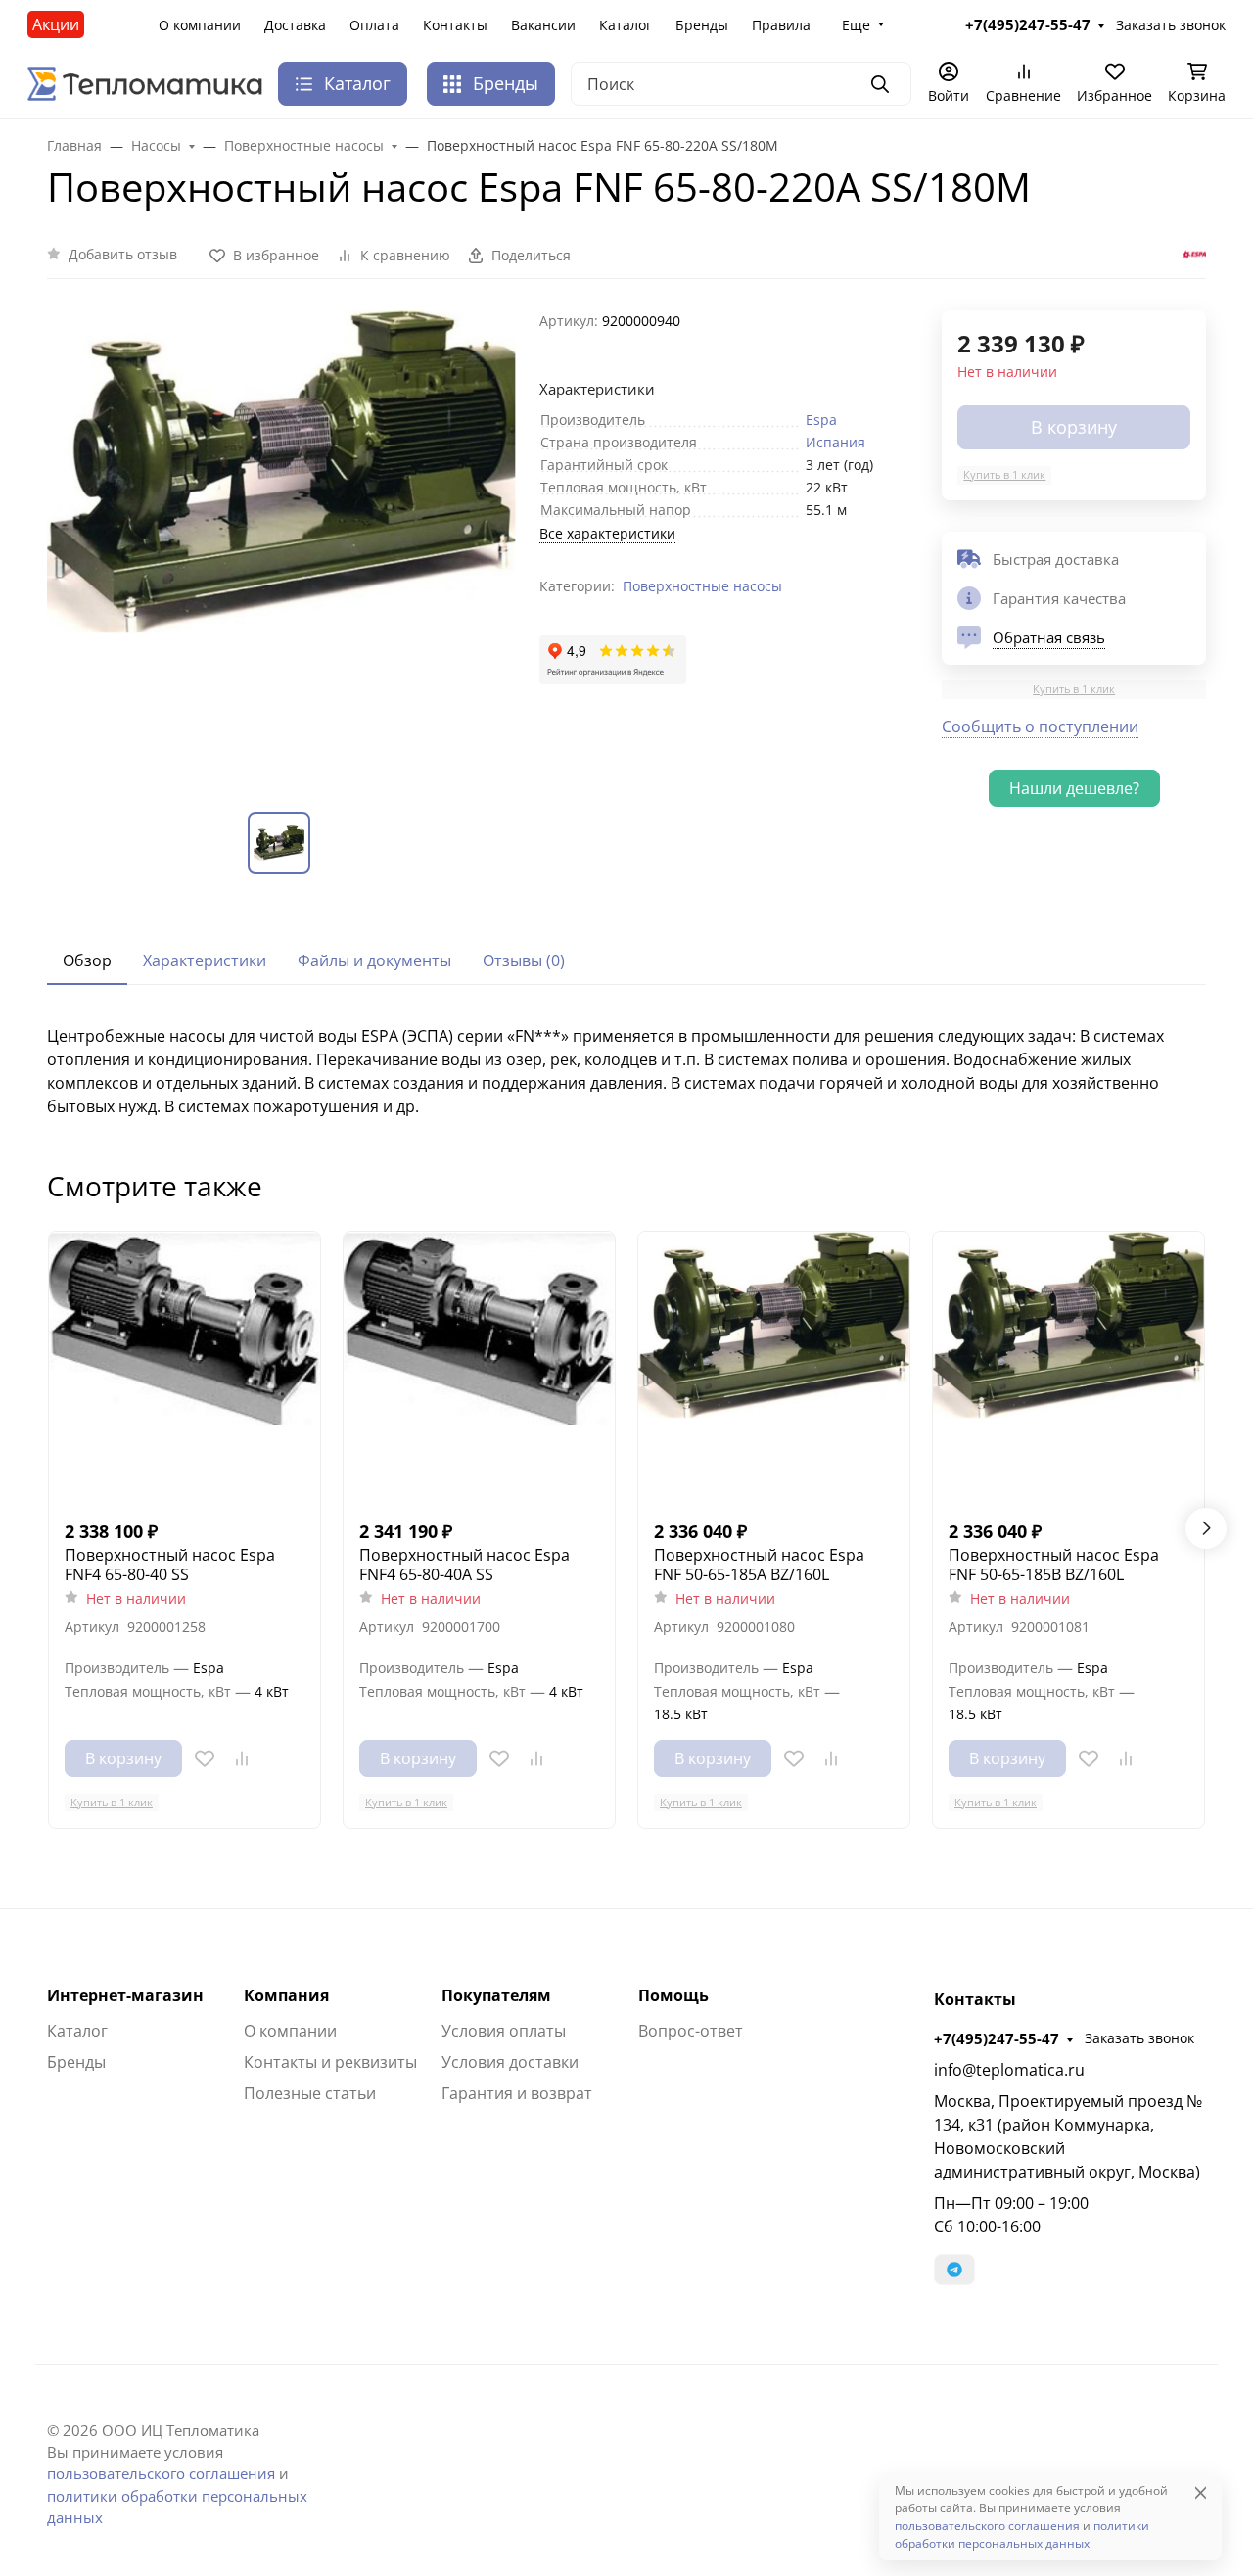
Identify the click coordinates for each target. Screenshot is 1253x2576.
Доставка (295, 25)
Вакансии (543, 25)
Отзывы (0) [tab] (524, 960)
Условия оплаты (504, 2031)
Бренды (702, 25)
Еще (856, 25)
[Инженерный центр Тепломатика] (145, 82)
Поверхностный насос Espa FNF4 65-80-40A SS (464, 1565)
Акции (56, 24)
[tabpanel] (626, 1071)
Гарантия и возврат (517, 2093)
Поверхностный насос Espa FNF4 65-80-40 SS (170, 1565)
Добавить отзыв (123, 254)
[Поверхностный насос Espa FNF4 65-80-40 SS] (185, 1367)
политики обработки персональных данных (1022, 2534)
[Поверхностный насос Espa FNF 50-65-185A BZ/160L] (774, 1367)
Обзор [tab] (87, 960)
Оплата (374, 25)
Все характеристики (607, 533)
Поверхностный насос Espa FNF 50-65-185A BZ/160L (759, 1565)
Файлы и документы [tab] (374, 960)
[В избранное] (205, 1758)
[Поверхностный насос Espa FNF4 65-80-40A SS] (479, 1367)
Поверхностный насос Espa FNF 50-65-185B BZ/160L (1054, 1565)
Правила (781, 25)
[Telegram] (954, 2270)
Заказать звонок (1139, 2038)
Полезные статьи (310, 2093)
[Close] (1201, 2492)
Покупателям (496, 1995)
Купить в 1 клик (1004, 474)
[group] (281, 545)
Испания (835, 442)
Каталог (626, 25)
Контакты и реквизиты (330, 2062)
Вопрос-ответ (691, 2031)
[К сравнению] (242, 1758)
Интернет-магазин (125, 1995)
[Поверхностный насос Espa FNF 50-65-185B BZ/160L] (1068, 1367)
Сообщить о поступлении (1040, 726)
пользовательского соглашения (161, 2473)
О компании (200, 25)
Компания (286, 1995)
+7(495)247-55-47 (997, 2038)
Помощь (673, 1995)
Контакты (455, 25)
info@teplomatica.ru (1009, 2070)
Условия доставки (510, 2062)
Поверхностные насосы (702, 586)
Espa (821, 420)
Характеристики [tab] (205, 960)
